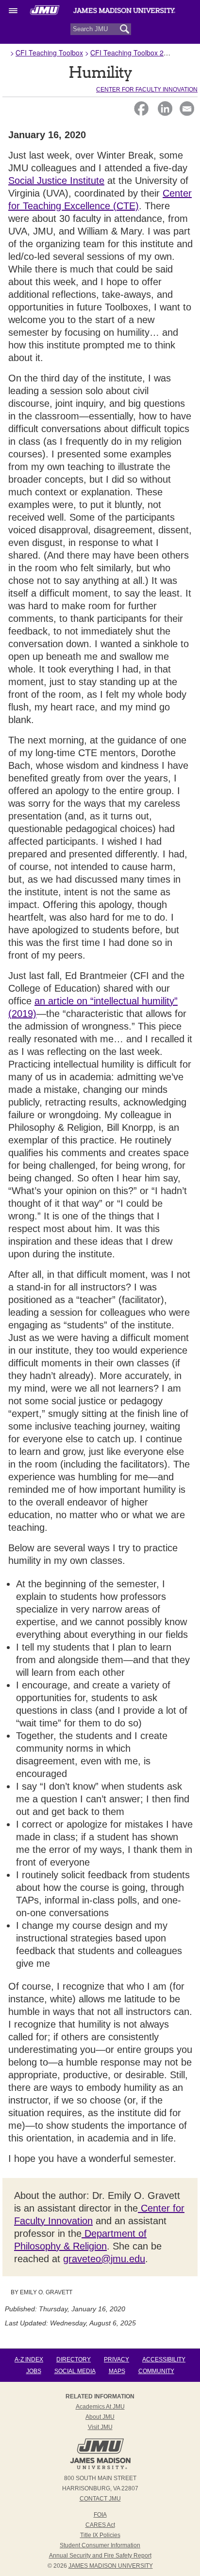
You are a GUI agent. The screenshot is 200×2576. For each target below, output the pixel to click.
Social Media (75, 2371)
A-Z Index (29, 2359)
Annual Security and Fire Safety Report (100, 2556)
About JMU (100, 2417)
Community (156, 2371)
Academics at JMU (100, 2407)
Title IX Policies (100, 2535)
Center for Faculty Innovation (147, 90)
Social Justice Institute (56, 181)
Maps (117, 2371)
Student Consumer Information (100, 2545)
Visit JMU (100, 2427)
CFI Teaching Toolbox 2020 (133, 53)
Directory (74, 2359)
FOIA (100, 2515)
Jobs (34, 2371)
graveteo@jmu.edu (104, 2259)
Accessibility (164, 2359)
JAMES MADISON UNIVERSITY (111, 2566)
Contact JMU (100, 2499)
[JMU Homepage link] (100, 2468)
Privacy (117, 2359)
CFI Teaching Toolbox (49, 53)
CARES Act (100, 2525)
